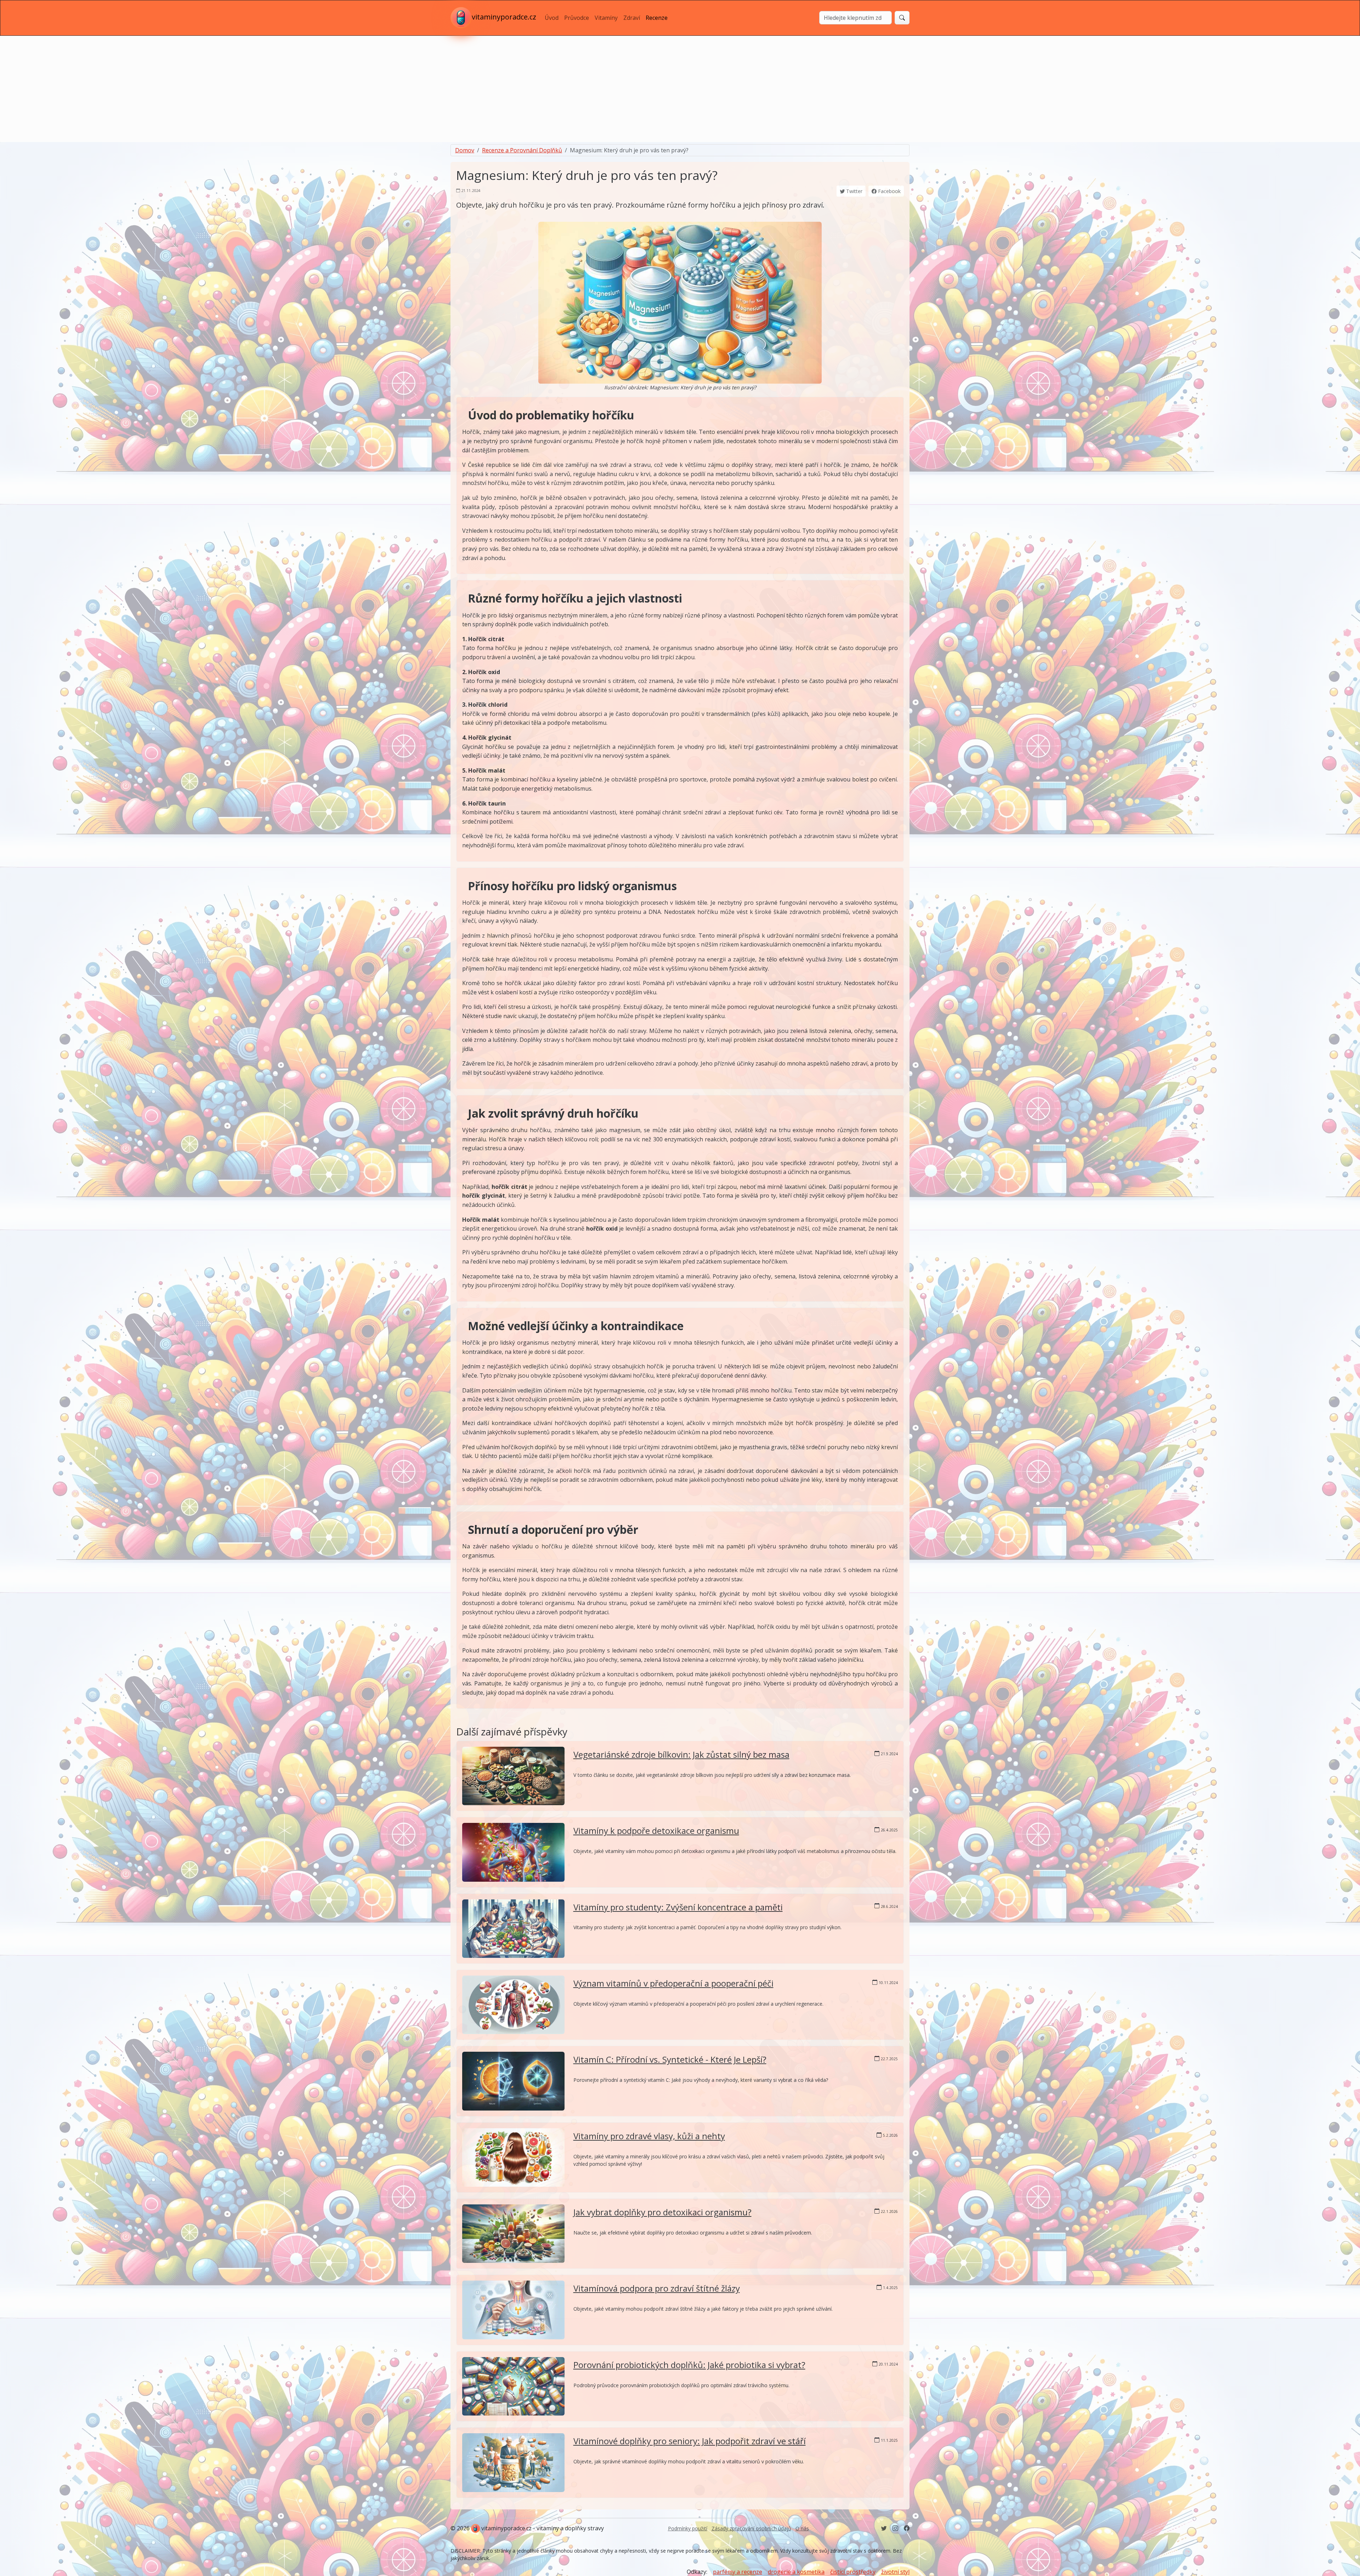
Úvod (552, 18)
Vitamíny (606, 18)
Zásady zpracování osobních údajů (751, 2528)
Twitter (854, 191)
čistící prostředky (853, 2572)
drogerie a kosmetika (796, 2572)
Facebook (889, 191)
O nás (802, 2528)
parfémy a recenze (738, 2572)
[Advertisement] (680, 89)
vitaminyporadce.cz (504, 17)
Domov (465, 150)
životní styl (895, 2572)
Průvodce (577, 18)
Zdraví (632, 18)
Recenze (657, 18)
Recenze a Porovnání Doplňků (522, 150)
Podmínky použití (688, 2528)
